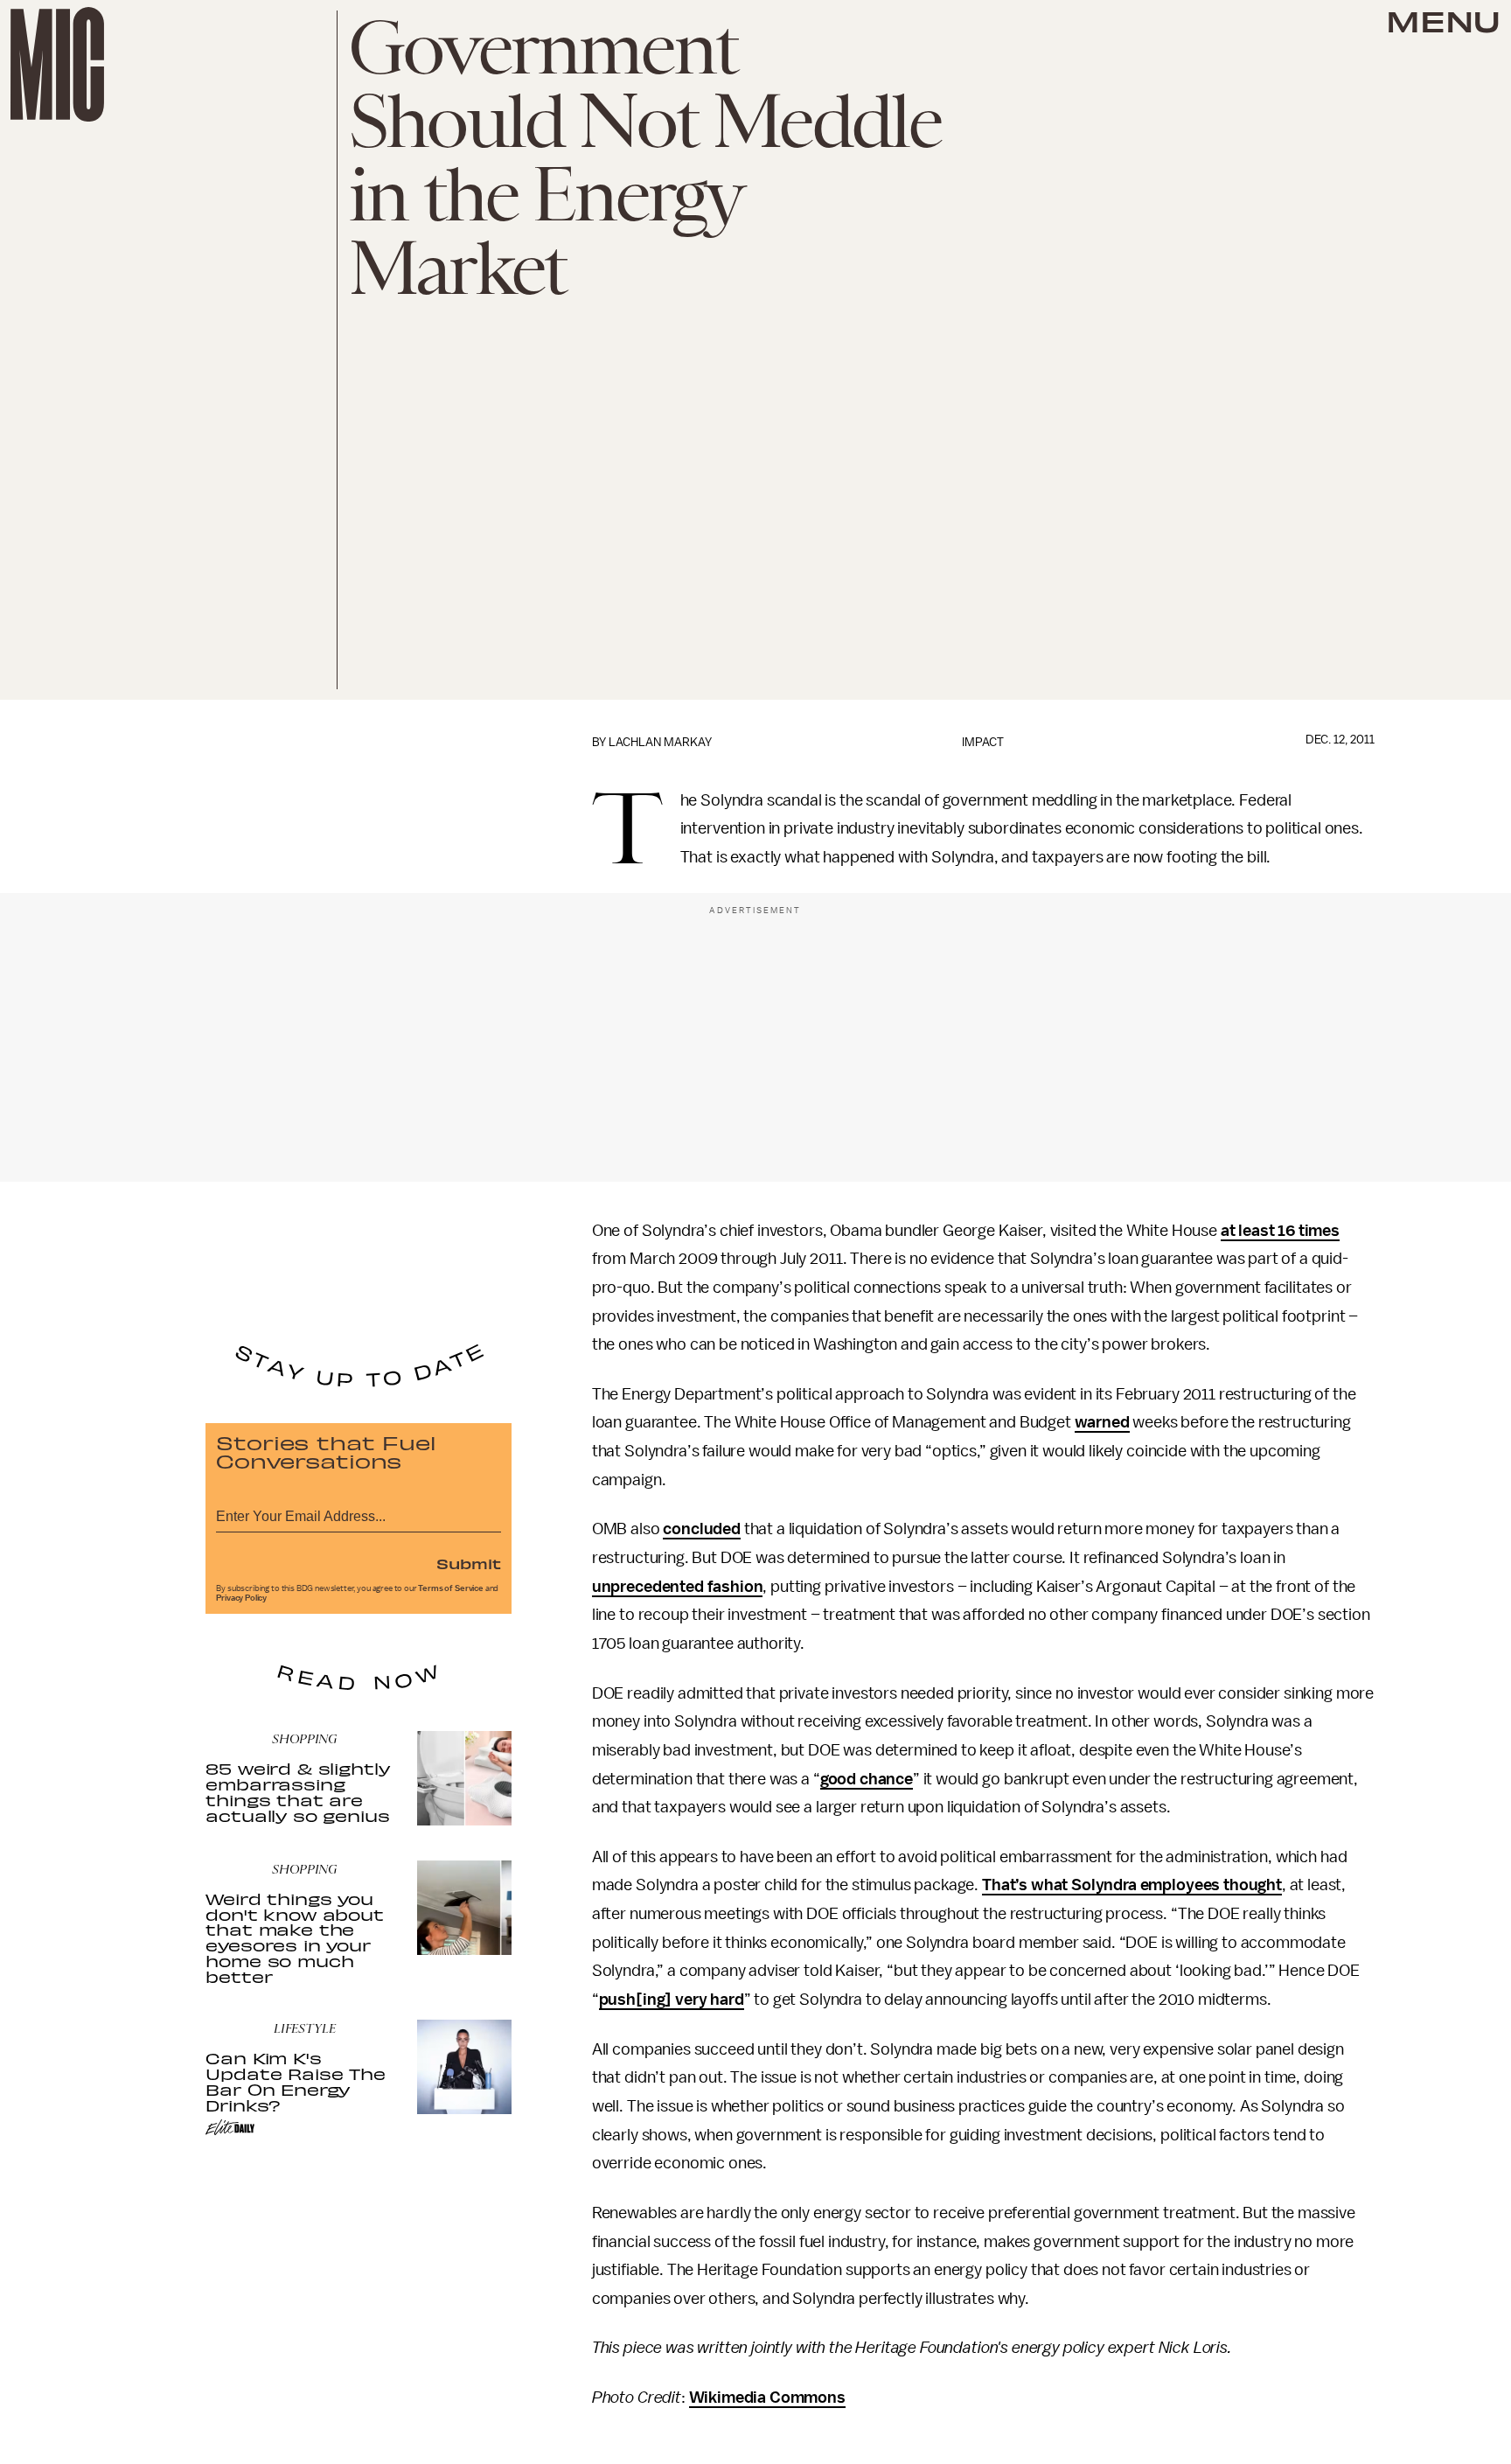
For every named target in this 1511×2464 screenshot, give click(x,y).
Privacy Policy (241, 1598)
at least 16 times (1280, 1231)
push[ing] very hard (672, 2000)
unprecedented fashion (678, 1587)
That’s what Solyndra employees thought (1132, 1885)
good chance (867, 1779)
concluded (702, 1529)
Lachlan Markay (660, 742)
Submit (469, 1563)
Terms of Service (450, 1588)
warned (1102, 1422)
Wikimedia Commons (767, 2398)
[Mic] (57, 64)
